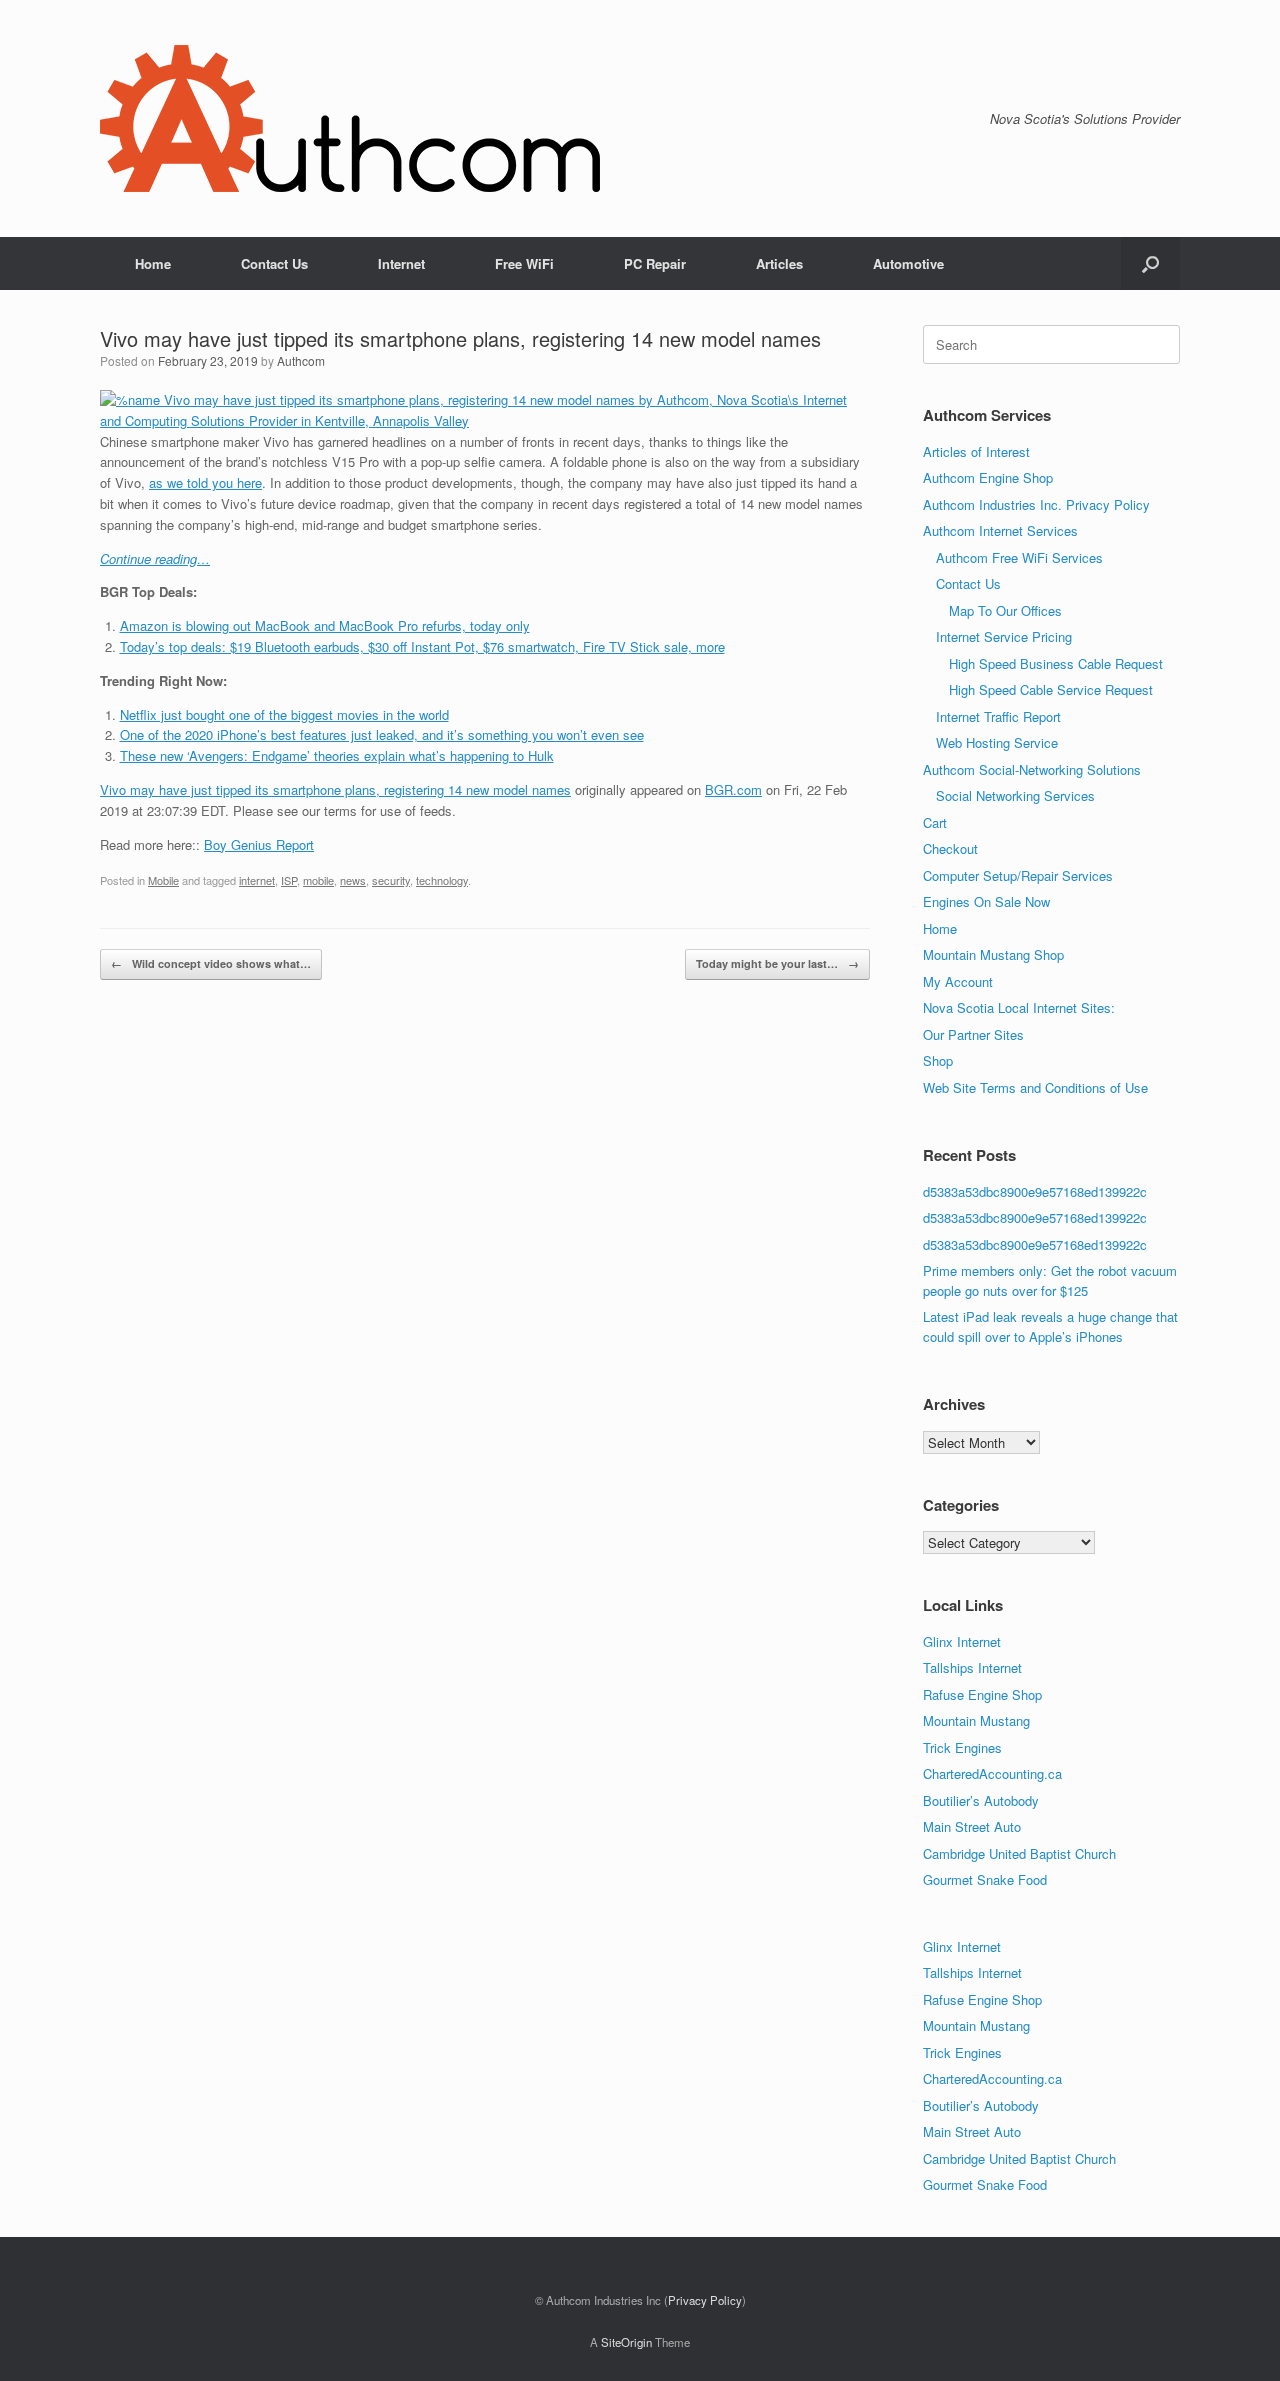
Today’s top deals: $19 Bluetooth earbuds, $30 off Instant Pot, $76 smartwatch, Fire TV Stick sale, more (422, 646)
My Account (958, 981)
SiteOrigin (626, 2342)
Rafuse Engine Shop (982, 1694)
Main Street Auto (972, 1826)
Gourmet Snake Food (985, 1879)
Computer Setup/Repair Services (1018, 875)
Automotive (908, 263)
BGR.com (733, 789)
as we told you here (205, 482)
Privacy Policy (705, 2300)
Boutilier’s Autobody (981, 1800)
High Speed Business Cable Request (1056, 663)
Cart (935, 822)
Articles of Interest (976, 451)
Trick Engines (962, 1747)
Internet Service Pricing (1004, 636)
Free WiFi (524, 263)
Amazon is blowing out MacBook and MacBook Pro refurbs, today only (325, 625)
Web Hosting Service (997, 742)
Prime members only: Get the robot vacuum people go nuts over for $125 (1050, 1280)
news (353, 880)
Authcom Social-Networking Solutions (1032, 769)
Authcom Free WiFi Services (1019, 557)
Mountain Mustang (976, 1720)
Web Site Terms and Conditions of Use (1035, 1087)
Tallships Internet (972, 1667)
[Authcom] (350, 118)
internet (257, 880)
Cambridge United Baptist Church (1019, 1853)
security (391, 880)
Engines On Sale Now (986, 901)
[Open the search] (1150, 263)
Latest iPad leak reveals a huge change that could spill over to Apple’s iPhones (1050, 1326)
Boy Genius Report (259, 844)
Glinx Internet (962, 1641)
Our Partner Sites (973, 1034)
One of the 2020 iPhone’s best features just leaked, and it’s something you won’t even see (382, 734)
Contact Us (274, 263)
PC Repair (655, 263)
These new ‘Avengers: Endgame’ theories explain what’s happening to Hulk (337, 755)
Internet (401, 263)
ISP (289, 880)
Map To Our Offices (1005, 610)
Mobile (163, 880)
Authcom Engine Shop (988, 477)
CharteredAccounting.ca (992, 1773)
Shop (938, 1060)
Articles (779, 263)
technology (442, 880)
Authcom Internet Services (1000, 530)
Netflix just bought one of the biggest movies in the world (284, 714)
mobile (318, 880)
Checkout (950, 848)
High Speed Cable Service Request (1051, 689)
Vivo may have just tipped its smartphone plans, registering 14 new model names (335, 789)
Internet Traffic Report (998, 716)
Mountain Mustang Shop (993, 954)
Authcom (301, 360)
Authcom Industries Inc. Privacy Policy (1036, 504)
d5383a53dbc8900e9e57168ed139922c (1035, 1191)
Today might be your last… (777, 963)
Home (153, 263)
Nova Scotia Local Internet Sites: (1019, 1007)
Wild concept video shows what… (211, 963)
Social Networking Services (1015, 795)
